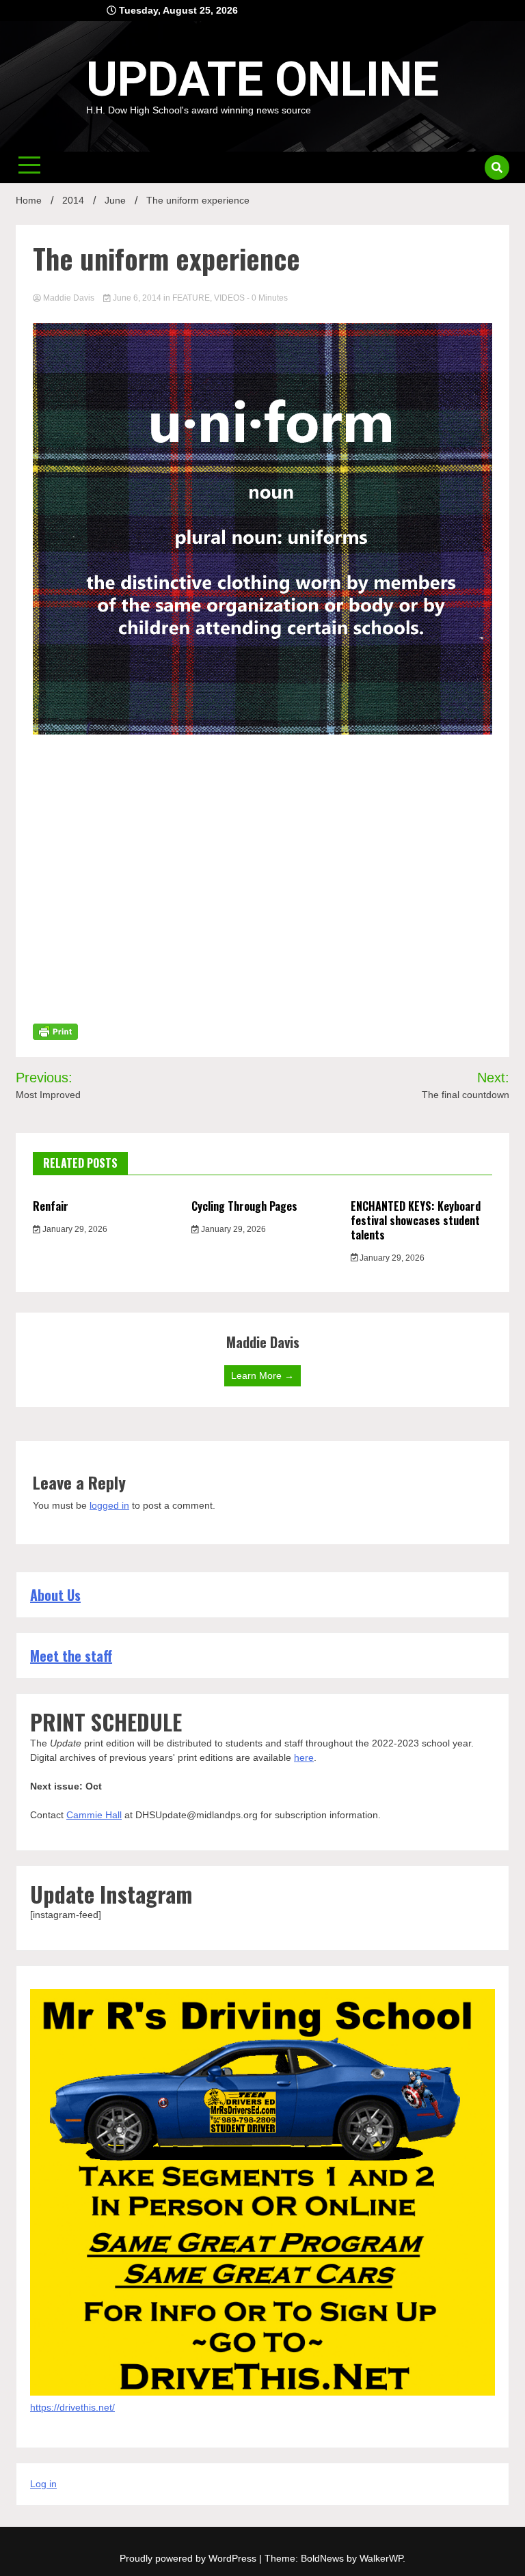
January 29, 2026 (74, 1229)
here (304, 1757)
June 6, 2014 (137, 298)
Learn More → (262, 1375)
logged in (109, 1505)
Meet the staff (71, 1656)
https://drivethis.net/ (72, 2407)
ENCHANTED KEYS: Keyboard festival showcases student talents (416, 1220)
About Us (55, 1595)
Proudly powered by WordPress (189, 2558)
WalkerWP (381, 2558)
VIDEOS (229, 298)
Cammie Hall (94, 1815)
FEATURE (191, 298)
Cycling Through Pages (244, 1206)
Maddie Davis (69, 298)
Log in (43, 2484)
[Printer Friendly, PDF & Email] (55, 1031)
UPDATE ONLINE (262, 79)
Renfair (51, 1206)
